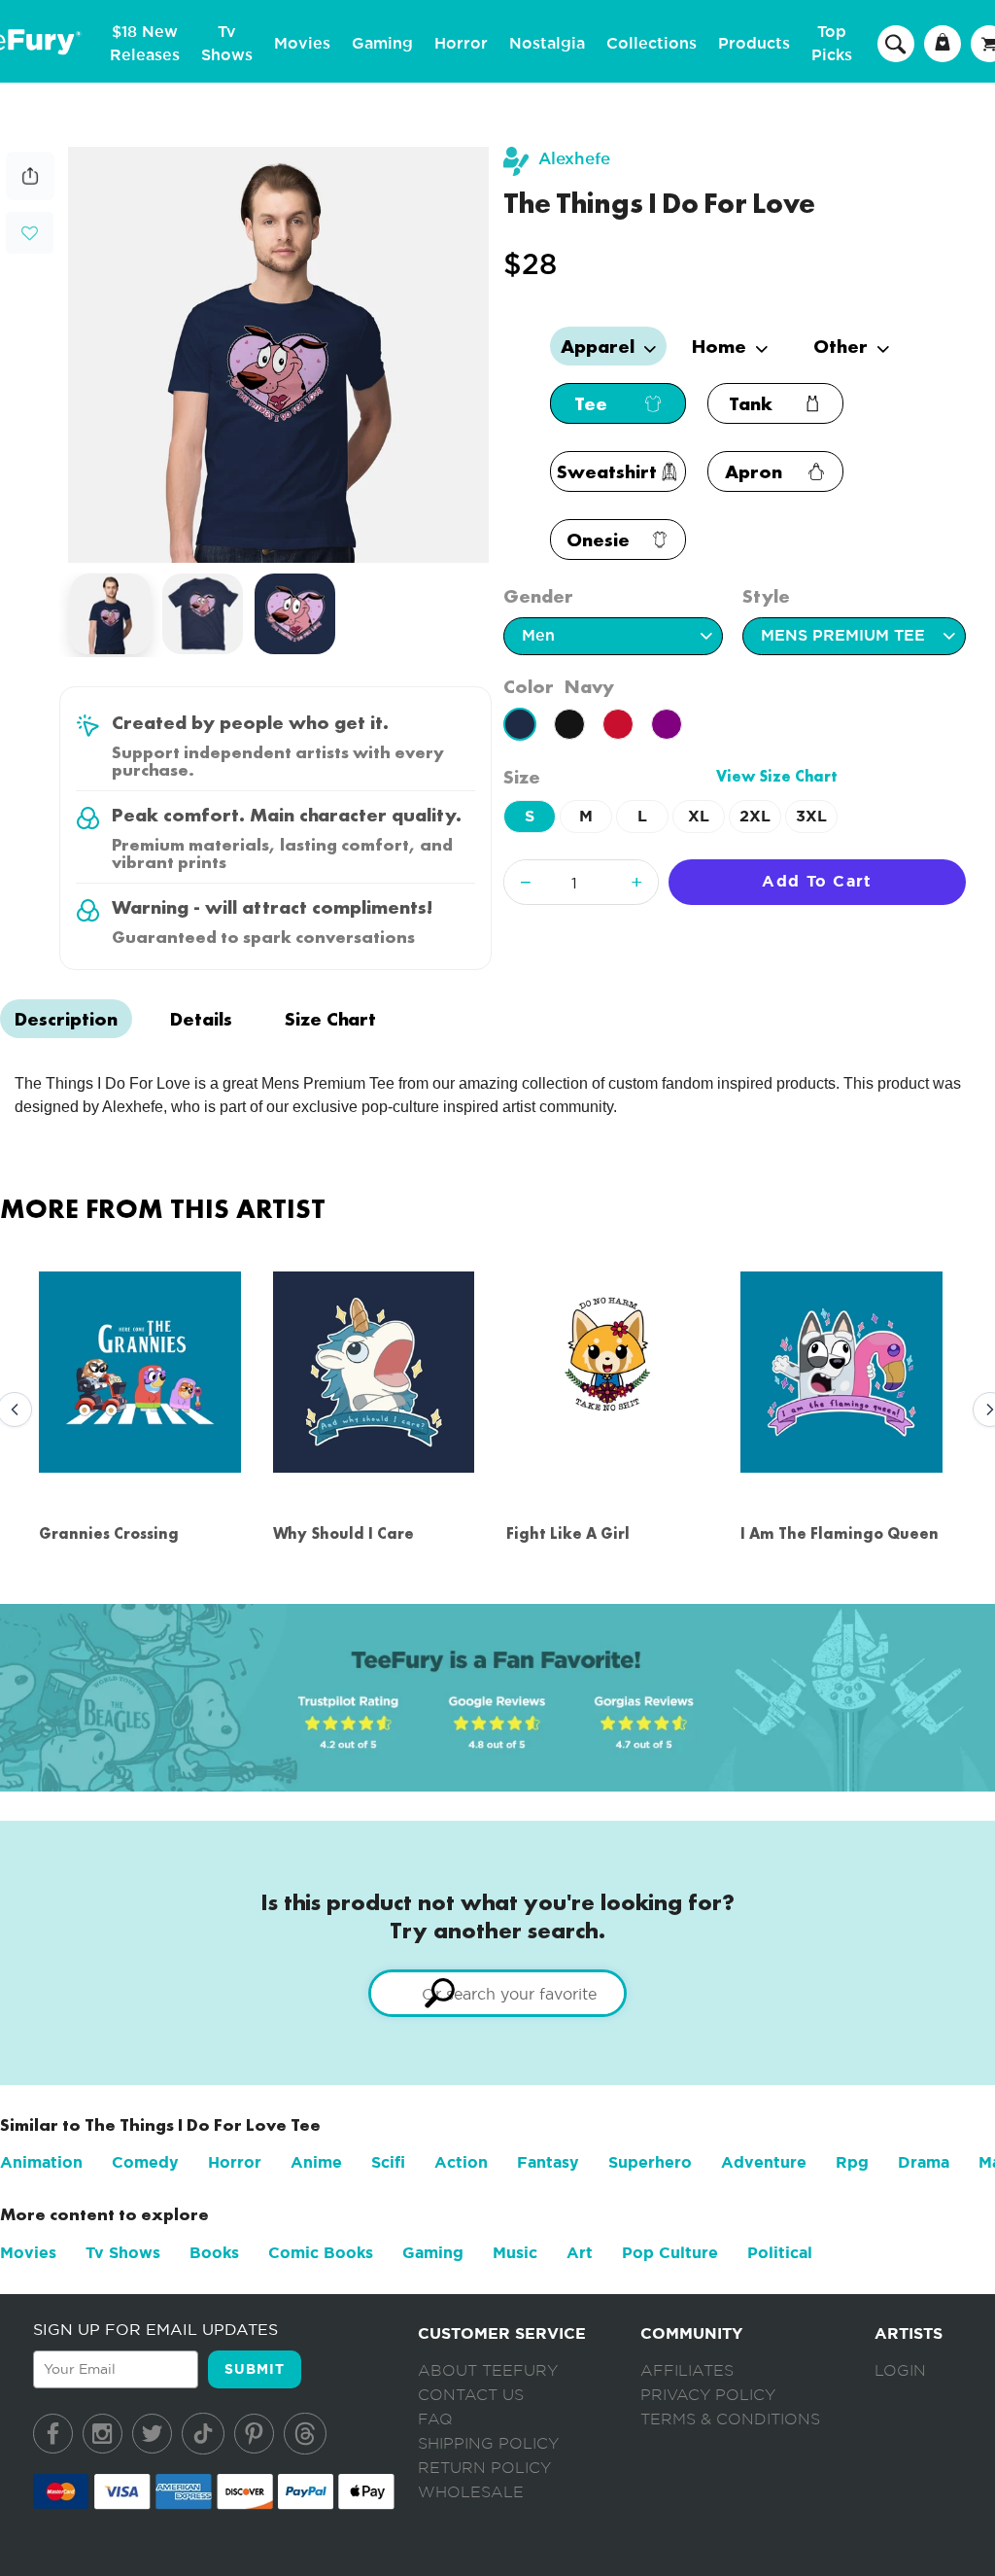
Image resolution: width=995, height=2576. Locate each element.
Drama (924, 2162)
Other (843, 346)
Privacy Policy (708, 2395)
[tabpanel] (279, 355)
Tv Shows (123, 2253)
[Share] (30, 195)
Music (515, 2253)
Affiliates (687, 2371)
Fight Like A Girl (568, 1533)
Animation (41, 2162)
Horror (461, 44)
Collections (652, 44)
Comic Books (321, 2253)
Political (780, 2253)
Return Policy (484, 2468)
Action (461, 2162)
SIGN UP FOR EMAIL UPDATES (155, 2329)
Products (754, 44)
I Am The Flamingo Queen (840, 1533)
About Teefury (488, 2371)
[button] (30, 231)
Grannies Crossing (109, 1533)
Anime (316, 2162)
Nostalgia (547, 44)
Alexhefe (574, 159)
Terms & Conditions (730, 2419)
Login (900, 2371)
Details (201, 1019)
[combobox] (497, 1993)
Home (721, 346)
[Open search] (896, 43)
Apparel (600, 346)
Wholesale (471, 2492)
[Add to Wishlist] (30, 234)
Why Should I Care (343, 1533)
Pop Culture (670, 2253)
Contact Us (471, 2395)
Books (214, 2253)
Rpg (852, 2162)
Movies (302, 44)
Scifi (388, 2162)
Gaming (382, 44)
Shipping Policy (488, 2444)
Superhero (650, 2162)
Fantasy (548, 2162)
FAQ (435, 2419)
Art (580, 2253)
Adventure (764, 2162)
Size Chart (330, 1019)
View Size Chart (777, 776)
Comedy (145, 2162)
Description (66, 1019)
